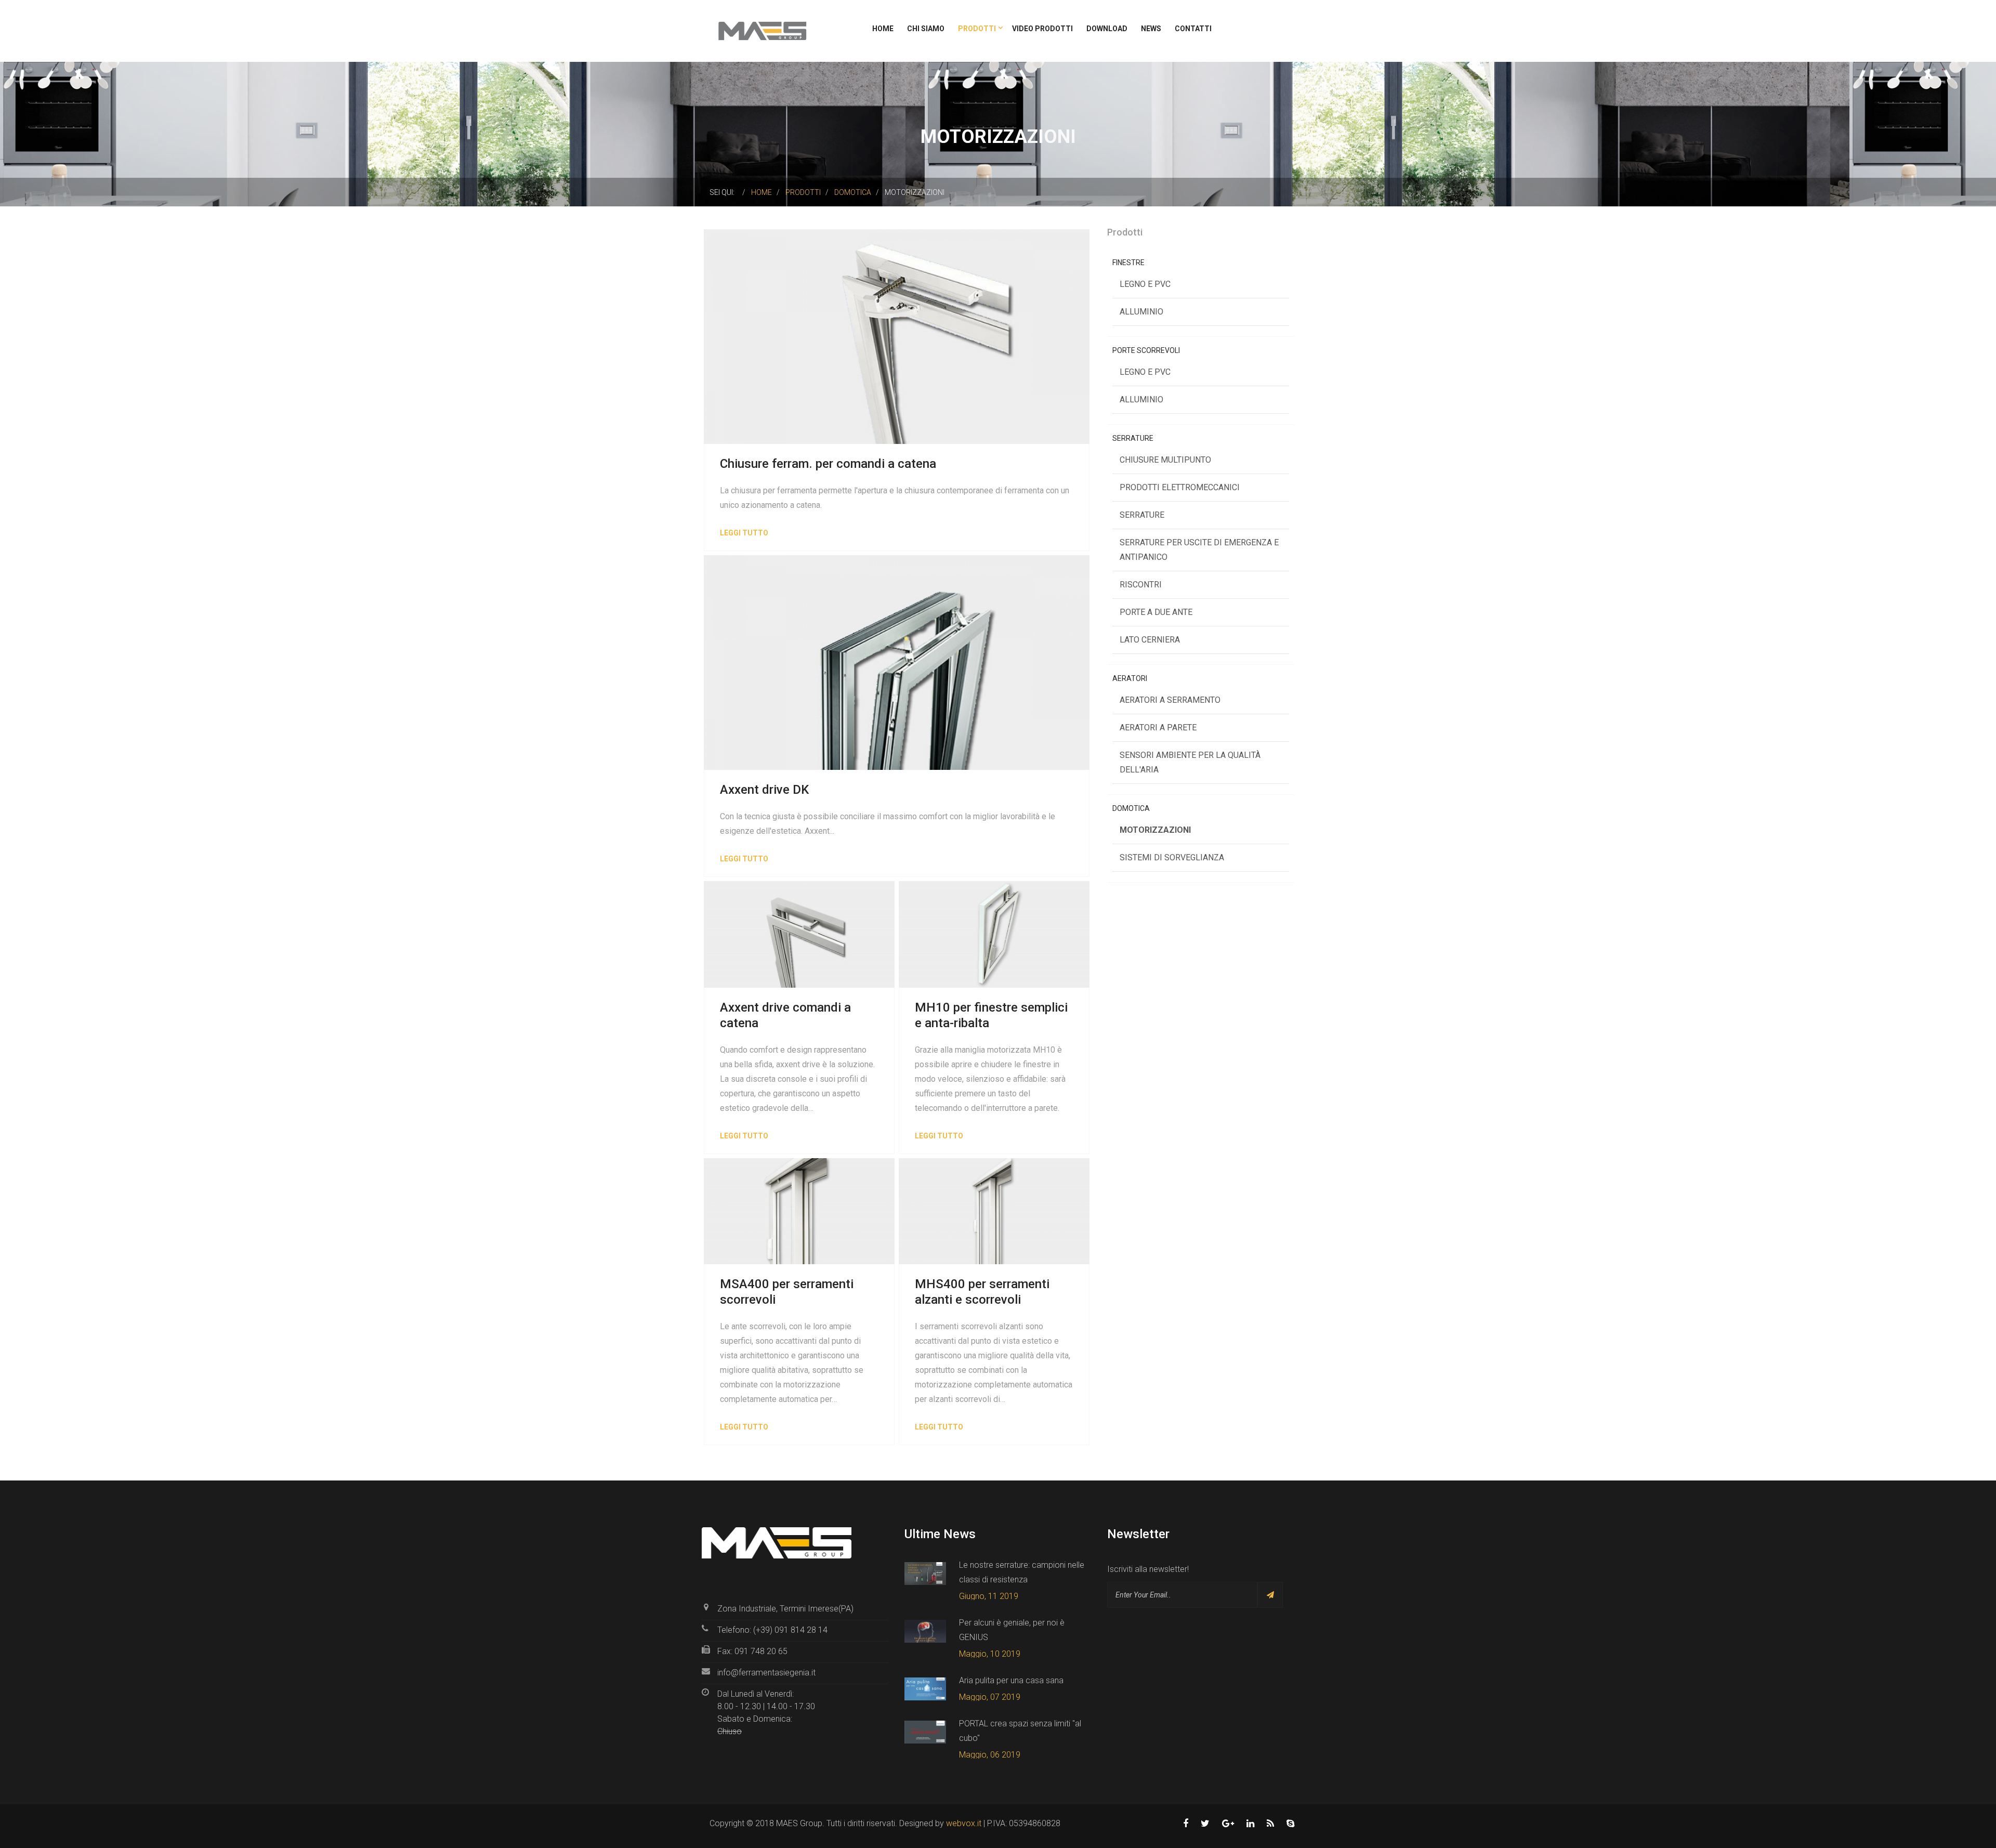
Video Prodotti (1042, 29)
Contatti (1193, 29)
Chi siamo (926, 29)
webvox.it (964, 1823)
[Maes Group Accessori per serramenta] (762, 30)
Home (883, 29)
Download (1107, 29)
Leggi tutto (744, 533)
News (1151, 29)
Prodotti (978, 29)
